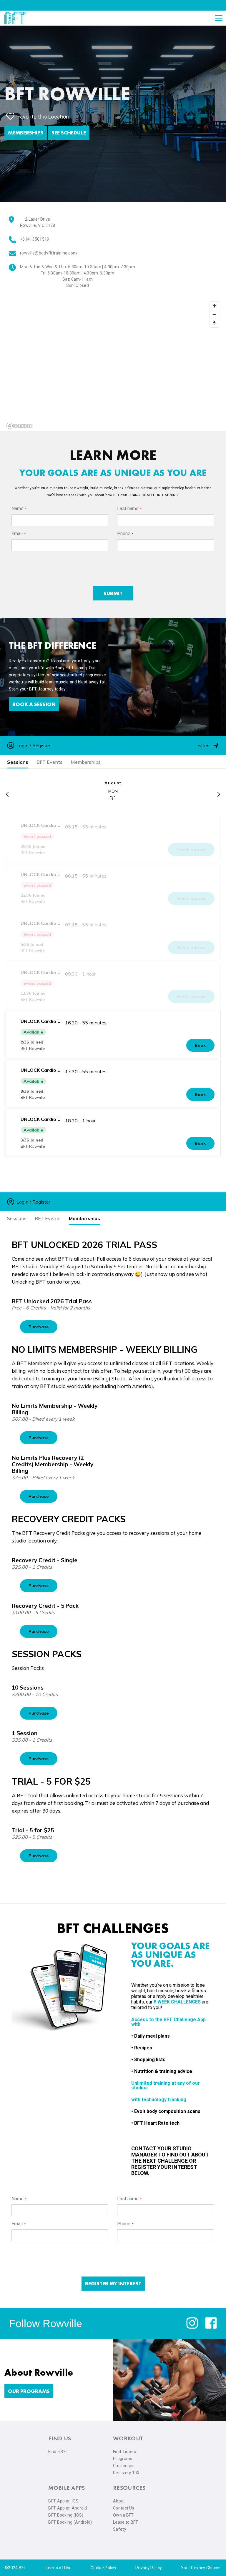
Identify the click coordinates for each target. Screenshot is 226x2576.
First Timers (125, 2452)
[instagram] (192, 2327)
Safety (120, 2529)
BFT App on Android (68, 2508)
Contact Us (124, 2508)
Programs (123, 2459)
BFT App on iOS (63, 2501)
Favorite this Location (43, 117)
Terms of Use (59, 2568)
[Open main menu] (219, 18)
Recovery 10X (126, 2473)
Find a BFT (58, 2452)
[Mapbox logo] (19, 426)
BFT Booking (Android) (70, 2522)
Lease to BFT (126, 2522)
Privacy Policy (149, 2568)
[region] (113, 365)
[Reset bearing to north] (214, 323)
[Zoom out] (214, 314)
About (119, 2501)
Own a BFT (123, 2515)
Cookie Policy (103, 2568)
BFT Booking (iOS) (66, 2515)
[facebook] (211, 2327)
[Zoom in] (214, 306)
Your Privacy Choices (201, 2568)
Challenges (124, 2466)
